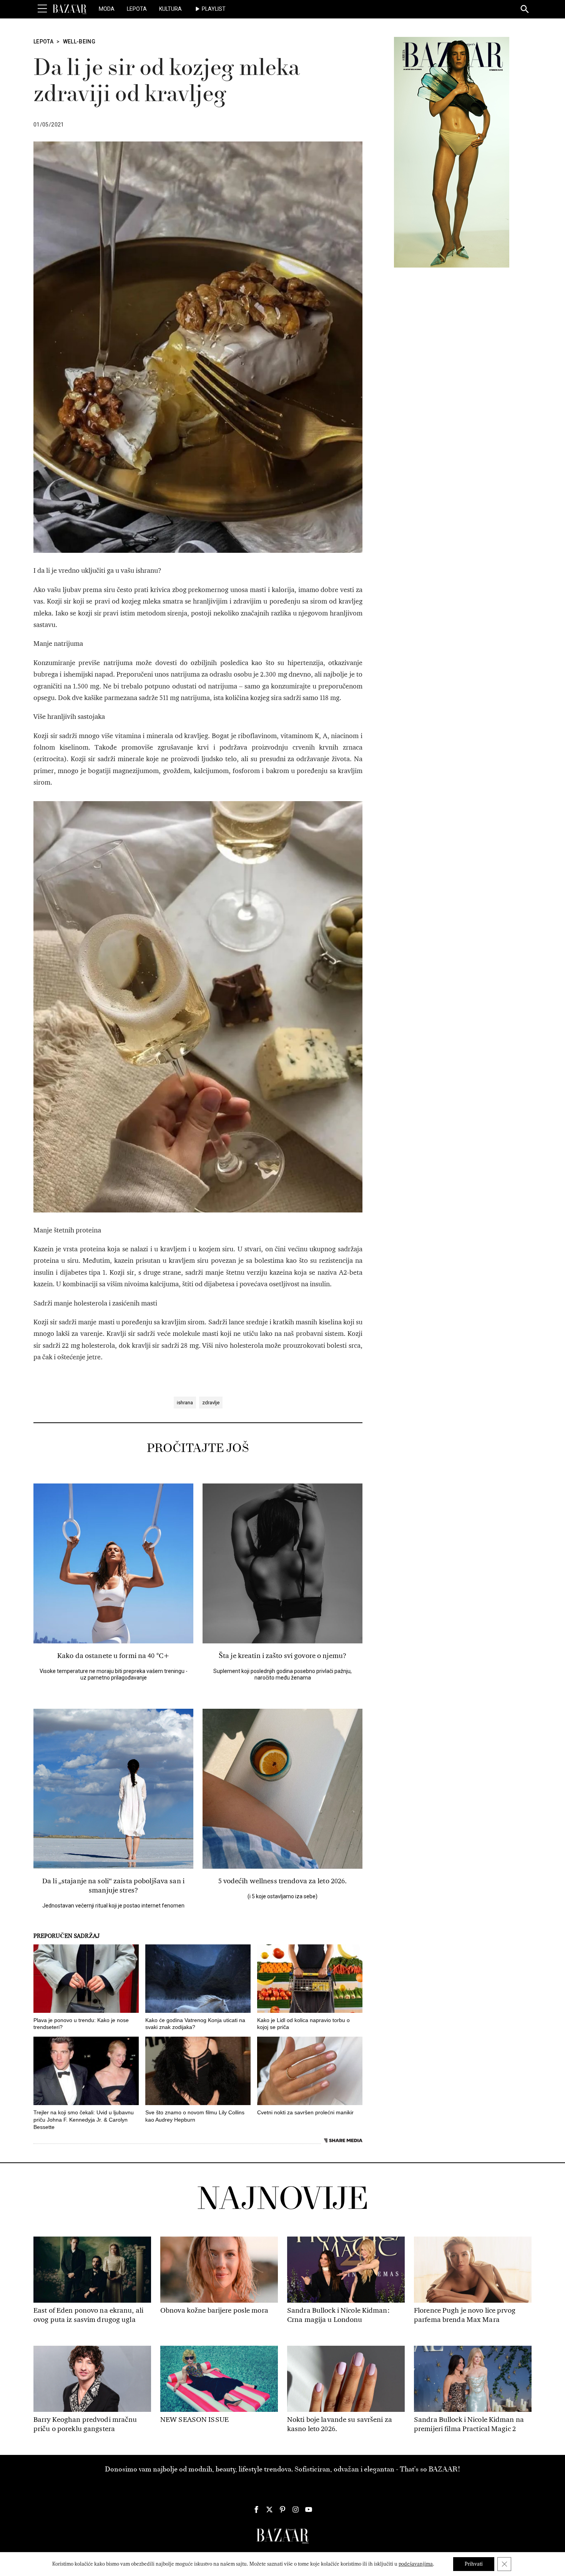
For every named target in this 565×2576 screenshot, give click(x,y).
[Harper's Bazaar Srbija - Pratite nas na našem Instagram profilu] (296, 2509)
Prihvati (474, 2564)
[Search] (525, 10)
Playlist (214, 9)
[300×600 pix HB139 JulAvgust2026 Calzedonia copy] (452, 152)
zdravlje (211, 1403)
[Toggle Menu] (42, 9)
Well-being (79, 42)
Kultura (170, 9)
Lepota (137, 9)
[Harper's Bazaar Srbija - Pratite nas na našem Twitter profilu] (269, 2509)
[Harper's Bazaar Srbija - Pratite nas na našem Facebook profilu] (256, 2509)
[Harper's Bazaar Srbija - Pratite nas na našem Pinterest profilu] (282, 2509)
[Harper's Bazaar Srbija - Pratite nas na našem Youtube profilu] (309, 2509)
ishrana (185, 1403)
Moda (107, 9)
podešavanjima (416, 2564)
